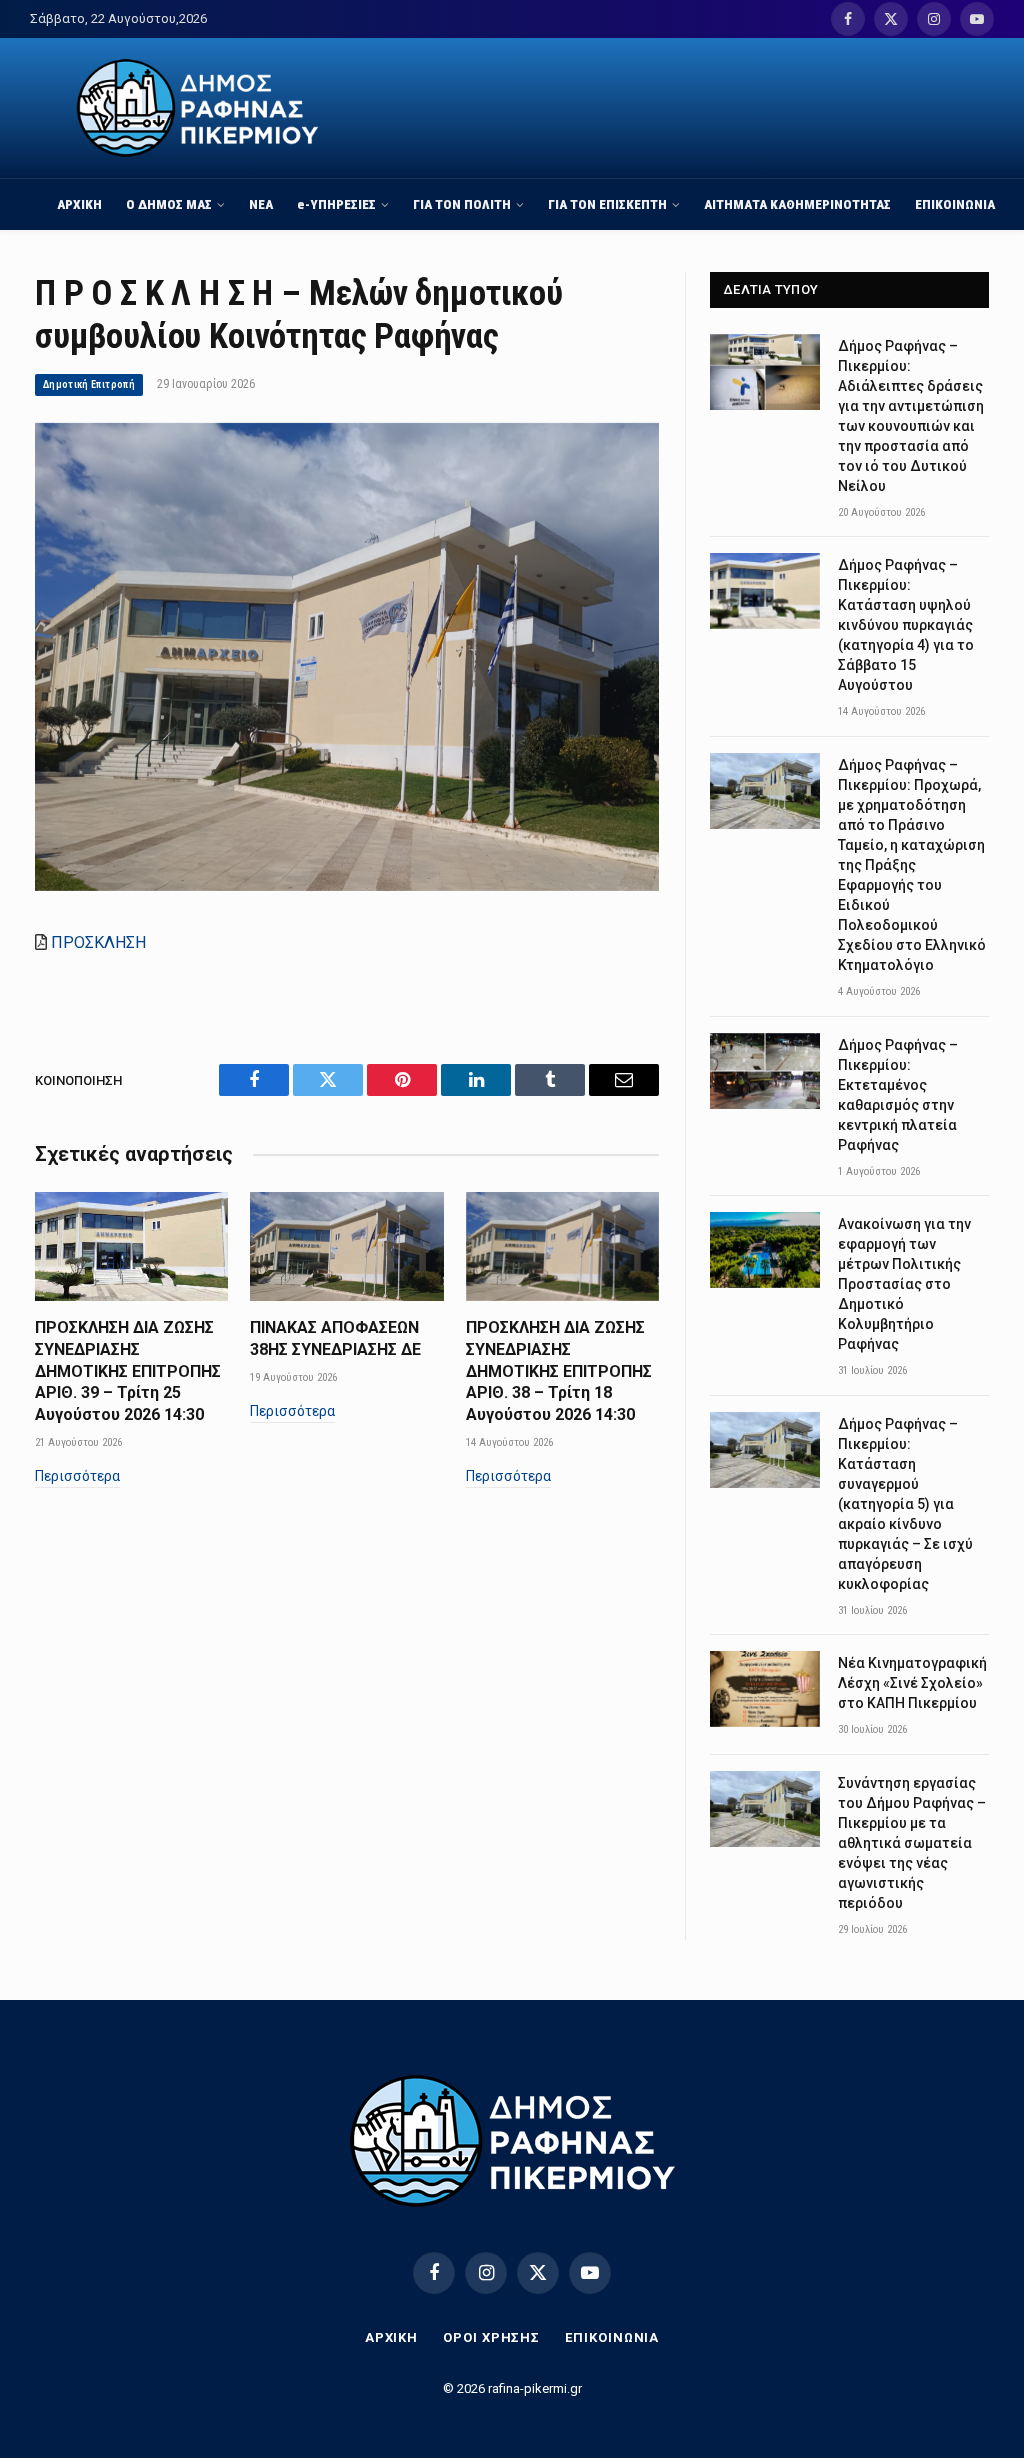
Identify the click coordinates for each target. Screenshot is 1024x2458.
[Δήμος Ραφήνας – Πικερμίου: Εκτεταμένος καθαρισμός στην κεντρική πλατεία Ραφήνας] (765, 1071)
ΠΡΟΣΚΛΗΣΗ (98, 942)
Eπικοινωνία (612, 2337)
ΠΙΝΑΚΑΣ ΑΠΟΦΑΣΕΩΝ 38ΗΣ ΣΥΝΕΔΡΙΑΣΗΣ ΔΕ (335, 1338)
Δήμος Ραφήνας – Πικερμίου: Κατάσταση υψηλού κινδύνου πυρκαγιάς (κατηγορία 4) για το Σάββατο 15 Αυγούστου (906, 625)
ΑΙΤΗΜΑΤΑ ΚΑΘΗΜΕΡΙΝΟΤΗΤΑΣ (797, 204)
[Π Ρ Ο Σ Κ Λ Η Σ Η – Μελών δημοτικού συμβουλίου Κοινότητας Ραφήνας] (347, 886)
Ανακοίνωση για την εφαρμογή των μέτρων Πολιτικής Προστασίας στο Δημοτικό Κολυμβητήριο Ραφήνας (904, 1284)
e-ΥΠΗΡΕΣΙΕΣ (336, 204)
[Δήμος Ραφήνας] (197, 108)
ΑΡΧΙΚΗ (79, 204)
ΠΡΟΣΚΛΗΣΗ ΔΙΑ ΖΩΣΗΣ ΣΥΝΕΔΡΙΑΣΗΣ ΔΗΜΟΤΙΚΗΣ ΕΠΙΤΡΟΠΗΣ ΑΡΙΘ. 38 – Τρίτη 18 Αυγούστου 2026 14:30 (559, 1371)
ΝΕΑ (261, 204)
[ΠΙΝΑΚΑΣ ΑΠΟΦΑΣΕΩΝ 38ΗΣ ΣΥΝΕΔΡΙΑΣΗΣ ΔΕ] (346, 1246)
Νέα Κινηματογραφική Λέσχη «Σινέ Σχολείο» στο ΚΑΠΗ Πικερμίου (912, 1683)
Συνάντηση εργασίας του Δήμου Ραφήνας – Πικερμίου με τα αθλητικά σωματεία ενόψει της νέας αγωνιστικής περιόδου (912, 1843)
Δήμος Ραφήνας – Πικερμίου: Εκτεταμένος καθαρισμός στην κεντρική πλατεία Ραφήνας (898, 1095)
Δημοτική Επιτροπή (89, 384)
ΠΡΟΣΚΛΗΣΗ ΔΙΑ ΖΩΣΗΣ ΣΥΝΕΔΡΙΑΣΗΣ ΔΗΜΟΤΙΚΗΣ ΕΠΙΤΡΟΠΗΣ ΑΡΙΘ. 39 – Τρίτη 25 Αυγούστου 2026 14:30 (128, 1371)
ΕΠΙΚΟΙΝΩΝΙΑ (955, 204)
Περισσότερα (77, 1476)
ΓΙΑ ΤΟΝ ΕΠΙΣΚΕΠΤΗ (607, 204)
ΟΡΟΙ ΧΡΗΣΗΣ (491, 2337)
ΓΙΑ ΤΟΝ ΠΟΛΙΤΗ (462, 204)
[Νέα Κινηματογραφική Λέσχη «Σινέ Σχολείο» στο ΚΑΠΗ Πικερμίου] (765, 1689)
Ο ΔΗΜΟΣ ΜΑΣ (169, 204)
